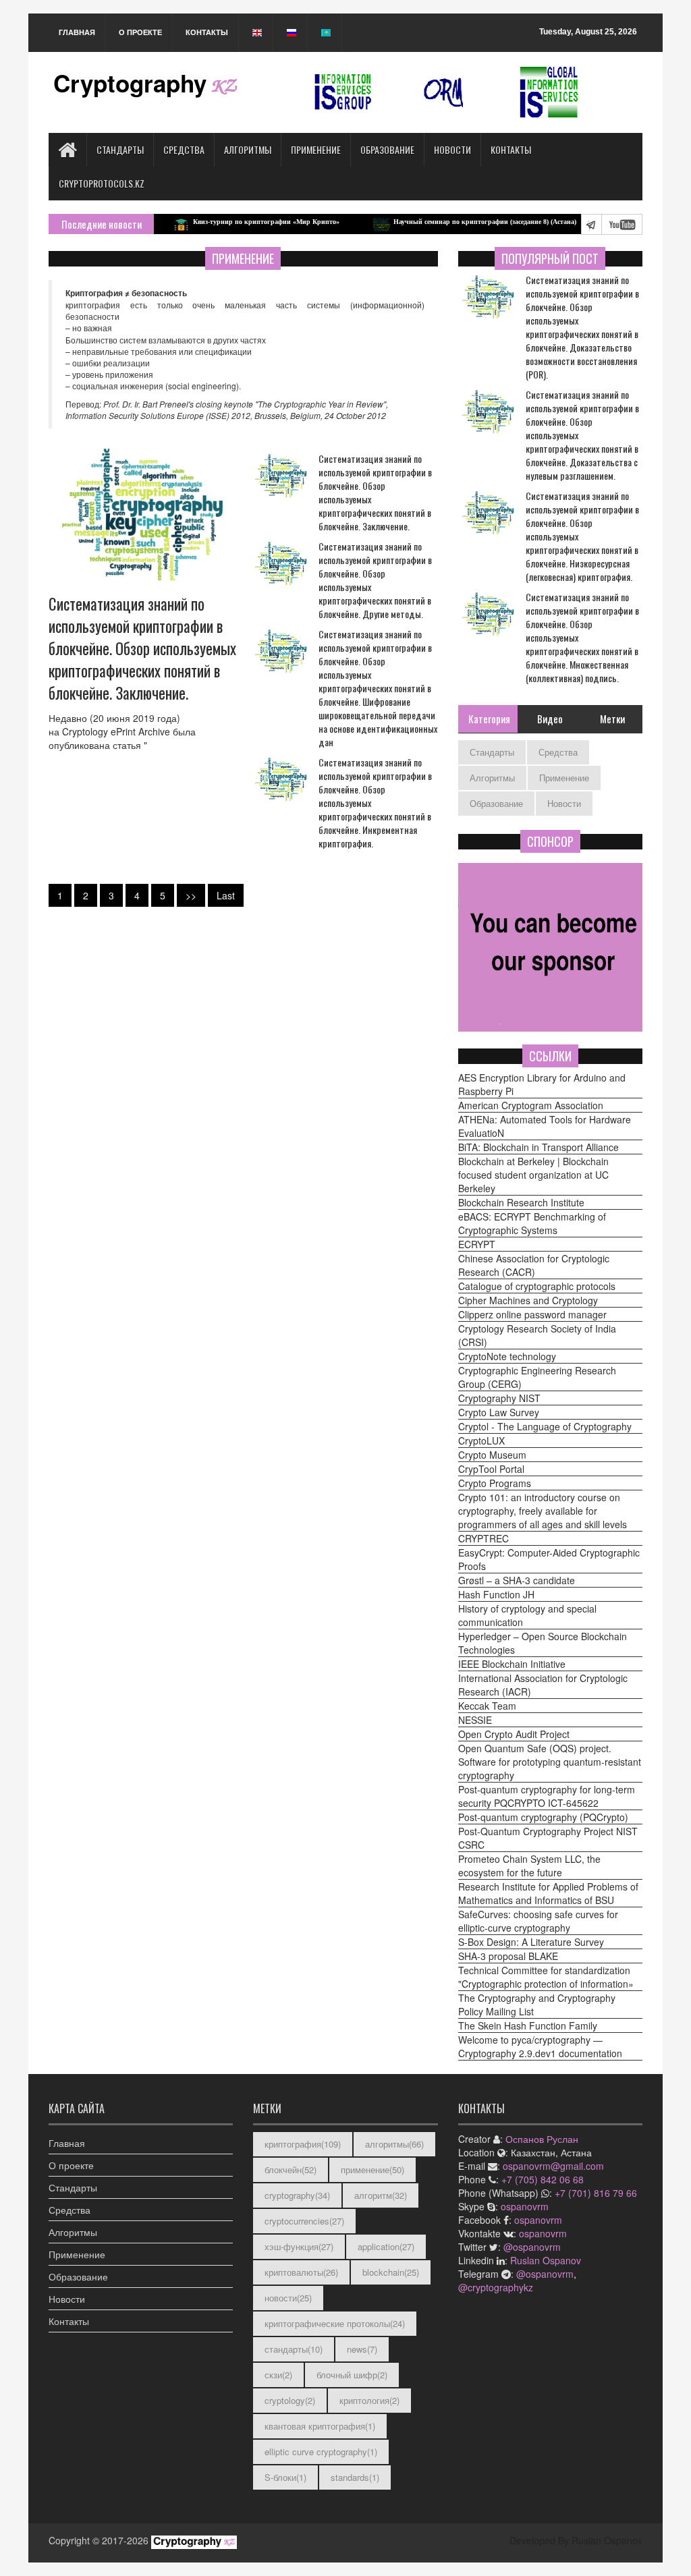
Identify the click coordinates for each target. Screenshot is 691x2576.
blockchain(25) (391, 2272)
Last (226, 895)
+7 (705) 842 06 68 (543, 2179)
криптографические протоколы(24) (335, 2323)
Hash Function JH (496, 1594)
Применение (316, 149)
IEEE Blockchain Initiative (512, 1664)
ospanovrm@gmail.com (553, 2166)
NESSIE (475, 1720)
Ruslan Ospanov (546, 2260)
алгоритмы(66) (394, 2144)
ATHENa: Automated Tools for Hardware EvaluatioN (545, 1126)
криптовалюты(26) (301, 2272)
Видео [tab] (550, 719)
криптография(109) (303, 2144)
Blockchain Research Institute (521, 1202)
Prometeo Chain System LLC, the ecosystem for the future (529, 1866)
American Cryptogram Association (531, 1105)
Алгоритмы (248, 149)
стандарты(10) (294, 2349)
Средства (184, 149)
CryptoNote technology (507, 1356)
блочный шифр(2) (352, 2375)
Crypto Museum (492, 1455)
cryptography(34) (297, 2195)
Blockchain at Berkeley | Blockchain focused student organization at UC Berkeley (533, 1175)
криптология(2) (369, 2400)
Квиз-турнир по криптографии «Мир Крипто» (220, 222)
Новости (452, 149)
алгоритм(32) (381, 2195)
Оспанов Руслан (542, 2139)
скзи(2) (278, 2375)
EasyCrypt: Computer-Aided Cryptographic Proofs (549, 1559)
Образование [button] (78, 2276)
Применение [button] (77, 2254)
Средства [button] (70, 2210)
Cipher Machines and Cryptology (528, 1300)
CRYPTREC (483, 1538)
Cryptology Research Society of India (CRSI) (537, 1335)
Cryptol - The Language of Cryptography (545, 1426)
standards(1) (355, 2477)
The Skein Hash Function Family (528, 2025)
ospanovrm (525, 2206)
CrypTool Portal (491, 1469)
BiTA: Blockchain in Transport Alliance (538, 1147)
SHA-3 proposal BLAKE (508, 1956)
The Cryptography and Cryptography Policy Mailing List (537, 2005)
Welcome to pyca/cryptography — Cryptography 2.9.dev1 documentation (540, 2046)
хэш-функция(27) (299, 2246)
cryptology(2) (290, 2400)
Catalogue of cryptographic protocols (537, 1286)
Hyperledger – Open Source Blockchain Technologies (543, 1643)
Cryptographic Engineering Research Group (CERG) (537, 1377)
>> (191, 895)
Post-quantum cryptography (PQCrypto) (543, 1817)
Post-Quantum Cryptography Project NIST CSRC (548, 1838)
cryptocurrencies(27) (304, 2221)
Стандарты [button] (73, 2187)
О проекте (140, 32)
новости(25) (288, 2298)
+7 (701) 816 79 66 (596, 2193)
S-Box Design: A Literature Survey (531, 1942)
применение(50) (372, 2169)
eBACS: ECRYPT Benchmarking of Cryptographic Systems (532, 1223)
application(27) (386, 2246)
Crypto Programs (495, 1483)
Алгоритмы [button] (73, 2232)
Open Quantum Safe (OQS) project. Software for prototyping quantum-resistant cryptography (550, 1762)
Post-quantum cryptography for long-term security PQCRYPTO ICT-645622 (547, 1796)
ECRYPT (477, 1244)
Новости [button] (67, 2299)
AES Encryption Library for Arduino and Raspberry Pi (542, 1084)
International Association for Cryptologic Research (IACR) (543, 1685)
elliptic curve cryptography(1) (321, 2452)
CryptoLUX (481, 1440)
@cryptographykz (496, 2287)
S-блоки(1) (285, 2477)
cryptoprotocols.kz (102, 183)
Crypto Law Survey (499, 1412)
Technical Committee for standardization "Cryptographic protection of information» (546, 1977)
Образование (387, 149)
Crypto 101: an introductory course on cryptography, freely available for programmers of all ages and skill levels (543, 1511)
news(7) (362, 2349)
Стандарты (120, 149)
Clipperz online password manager (532, 1314)
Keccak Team (487, 1706)
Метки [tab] (612, 719)
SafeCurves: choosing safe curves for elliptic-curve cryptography (538, 1921)
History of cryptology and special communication (527, 1615)
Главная (77, 32)
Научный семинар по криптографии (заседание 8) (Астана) (438, 222)
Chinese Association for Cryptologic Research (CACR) (534, 1265)
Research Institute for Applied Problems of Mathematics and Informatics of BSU (548, 1893)
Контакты (207, 32)
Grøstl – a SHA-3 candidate (517, 1580)
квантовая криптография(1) (320, 2426)
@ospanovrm (532, 2247)
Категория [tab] (489, 719)
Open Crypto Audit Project (514, 1734)
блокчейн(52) (291, 2169)
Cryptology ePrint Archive (116, 731)
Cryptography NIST (499, 1398)
